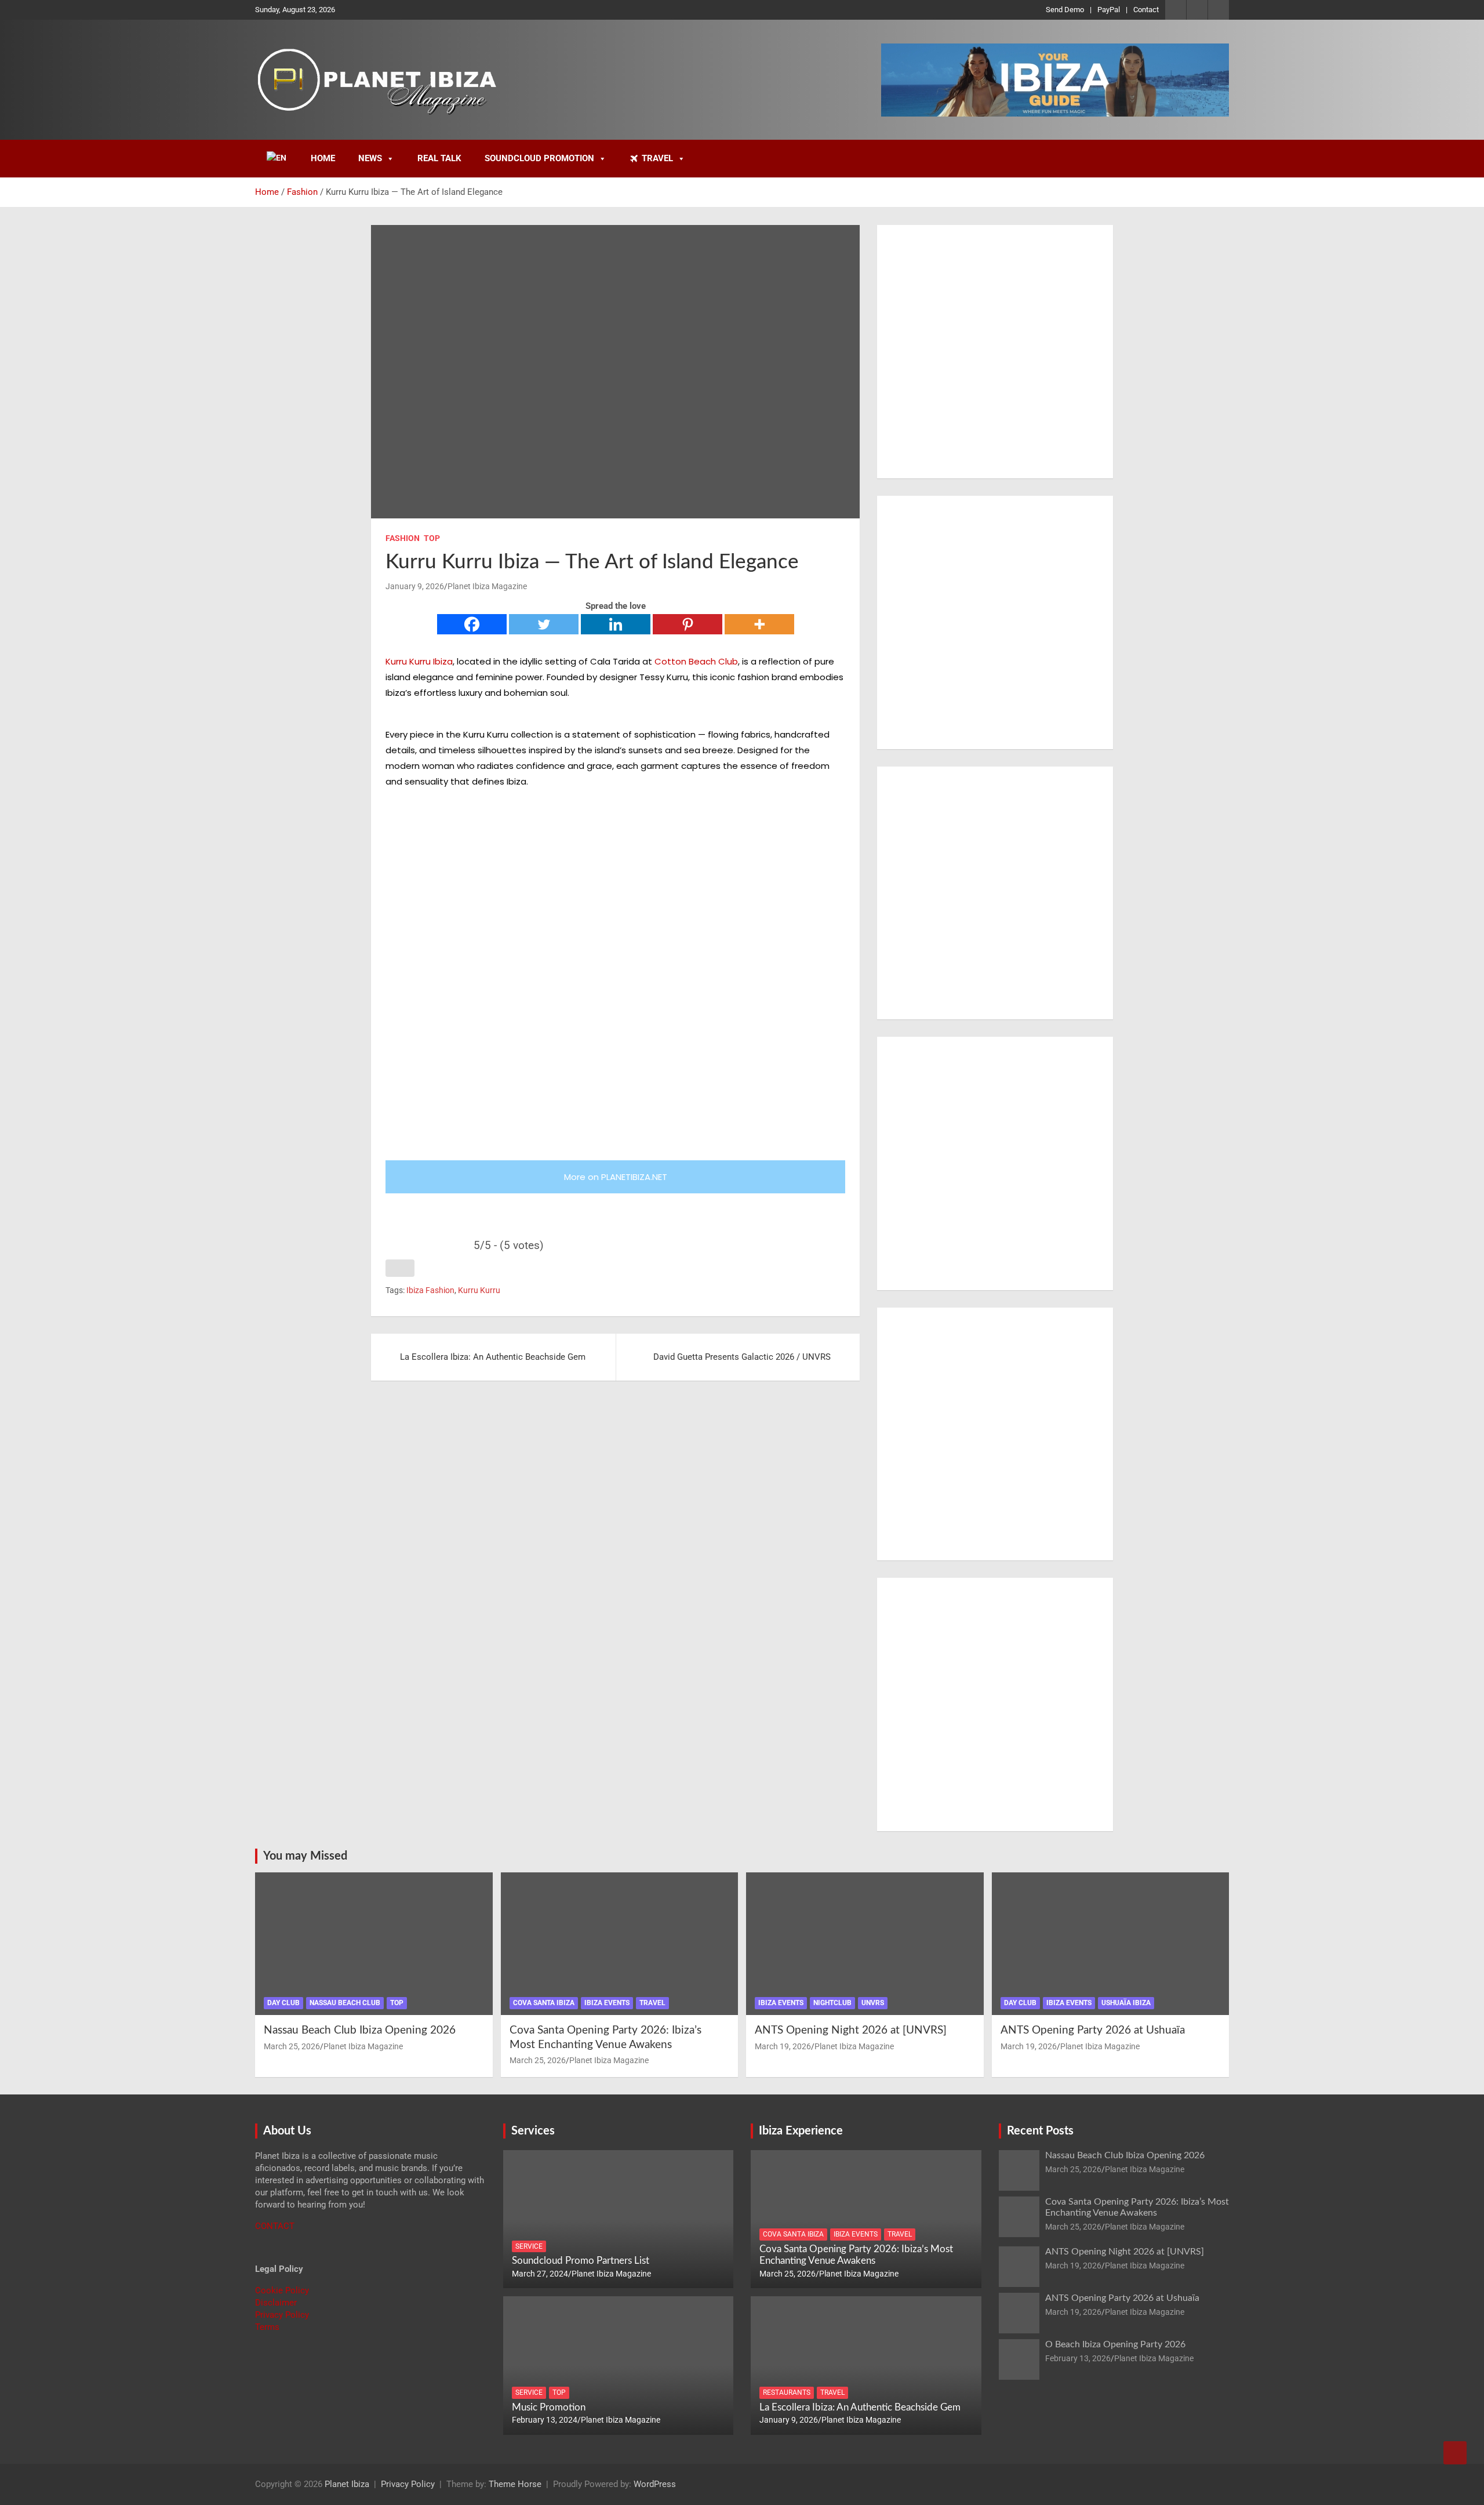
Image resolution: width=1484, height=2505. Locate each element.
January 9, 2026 (415, 586)
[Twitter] (544, 624)
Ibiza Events (607, 2003)
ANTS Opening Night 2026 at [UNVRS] (851, 2030)
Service (529, 2246)
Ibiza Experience (801, 2131)
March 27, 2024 (540, 2274)
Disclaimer (276, 2303)
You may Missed (305, 1856)
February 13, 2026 (1078, 2358)
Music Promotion (549, 2407)
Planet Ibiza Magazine (487, 586)
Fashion (403, 538)
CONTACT (275, 2226)
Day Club (283, 2003)
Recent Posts (1040, 2131)
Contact (1146, 10)
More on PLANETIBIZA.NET (616, 1177)
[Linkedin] (616, 624)
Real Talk (439, 158)
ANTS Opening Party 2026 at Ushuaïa (1093, 2030)
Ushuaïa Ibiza (1126, 2003)
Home (323, 158)
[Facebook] (472, 624)
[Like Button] (400, 1268)
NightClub (832, 2003)
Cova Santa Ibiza (544, 2003)
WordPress (655, 2484)
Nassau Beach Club (345, 2003)
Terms (267, 2327)
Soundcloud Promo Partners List (581, 2261)
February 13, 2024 (545, 2420)
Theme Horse (515, 2484)
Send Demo (1065, 10)
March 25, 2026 (292, 2046)
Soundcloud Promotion (539, 158)
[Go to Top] (1455, 2453)
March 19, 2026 (783, 2046)
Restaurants (787, 2393)
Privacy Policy (282, 2315)
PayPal (1109, 10)
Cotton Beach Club (696, 661)
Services (533, 2131)
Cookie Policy (282, 2290)
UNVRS (873, 2003)
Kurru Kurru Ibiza (419, 661)
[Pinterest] (688, 624)
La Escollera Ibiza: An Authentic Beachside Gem (493, 1357)
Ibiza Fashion (430, 1290)
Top (432, 538)
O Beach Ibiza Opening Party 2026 (1115, 2344)
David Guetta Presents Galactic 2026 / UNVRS (742, 1357)
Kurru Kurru (479, 1290)
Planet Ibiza (347, 2484)
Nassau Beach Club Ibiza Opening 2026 (360, 2030)
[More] (759, 624)
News (370, 158)
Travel (657, 158)
